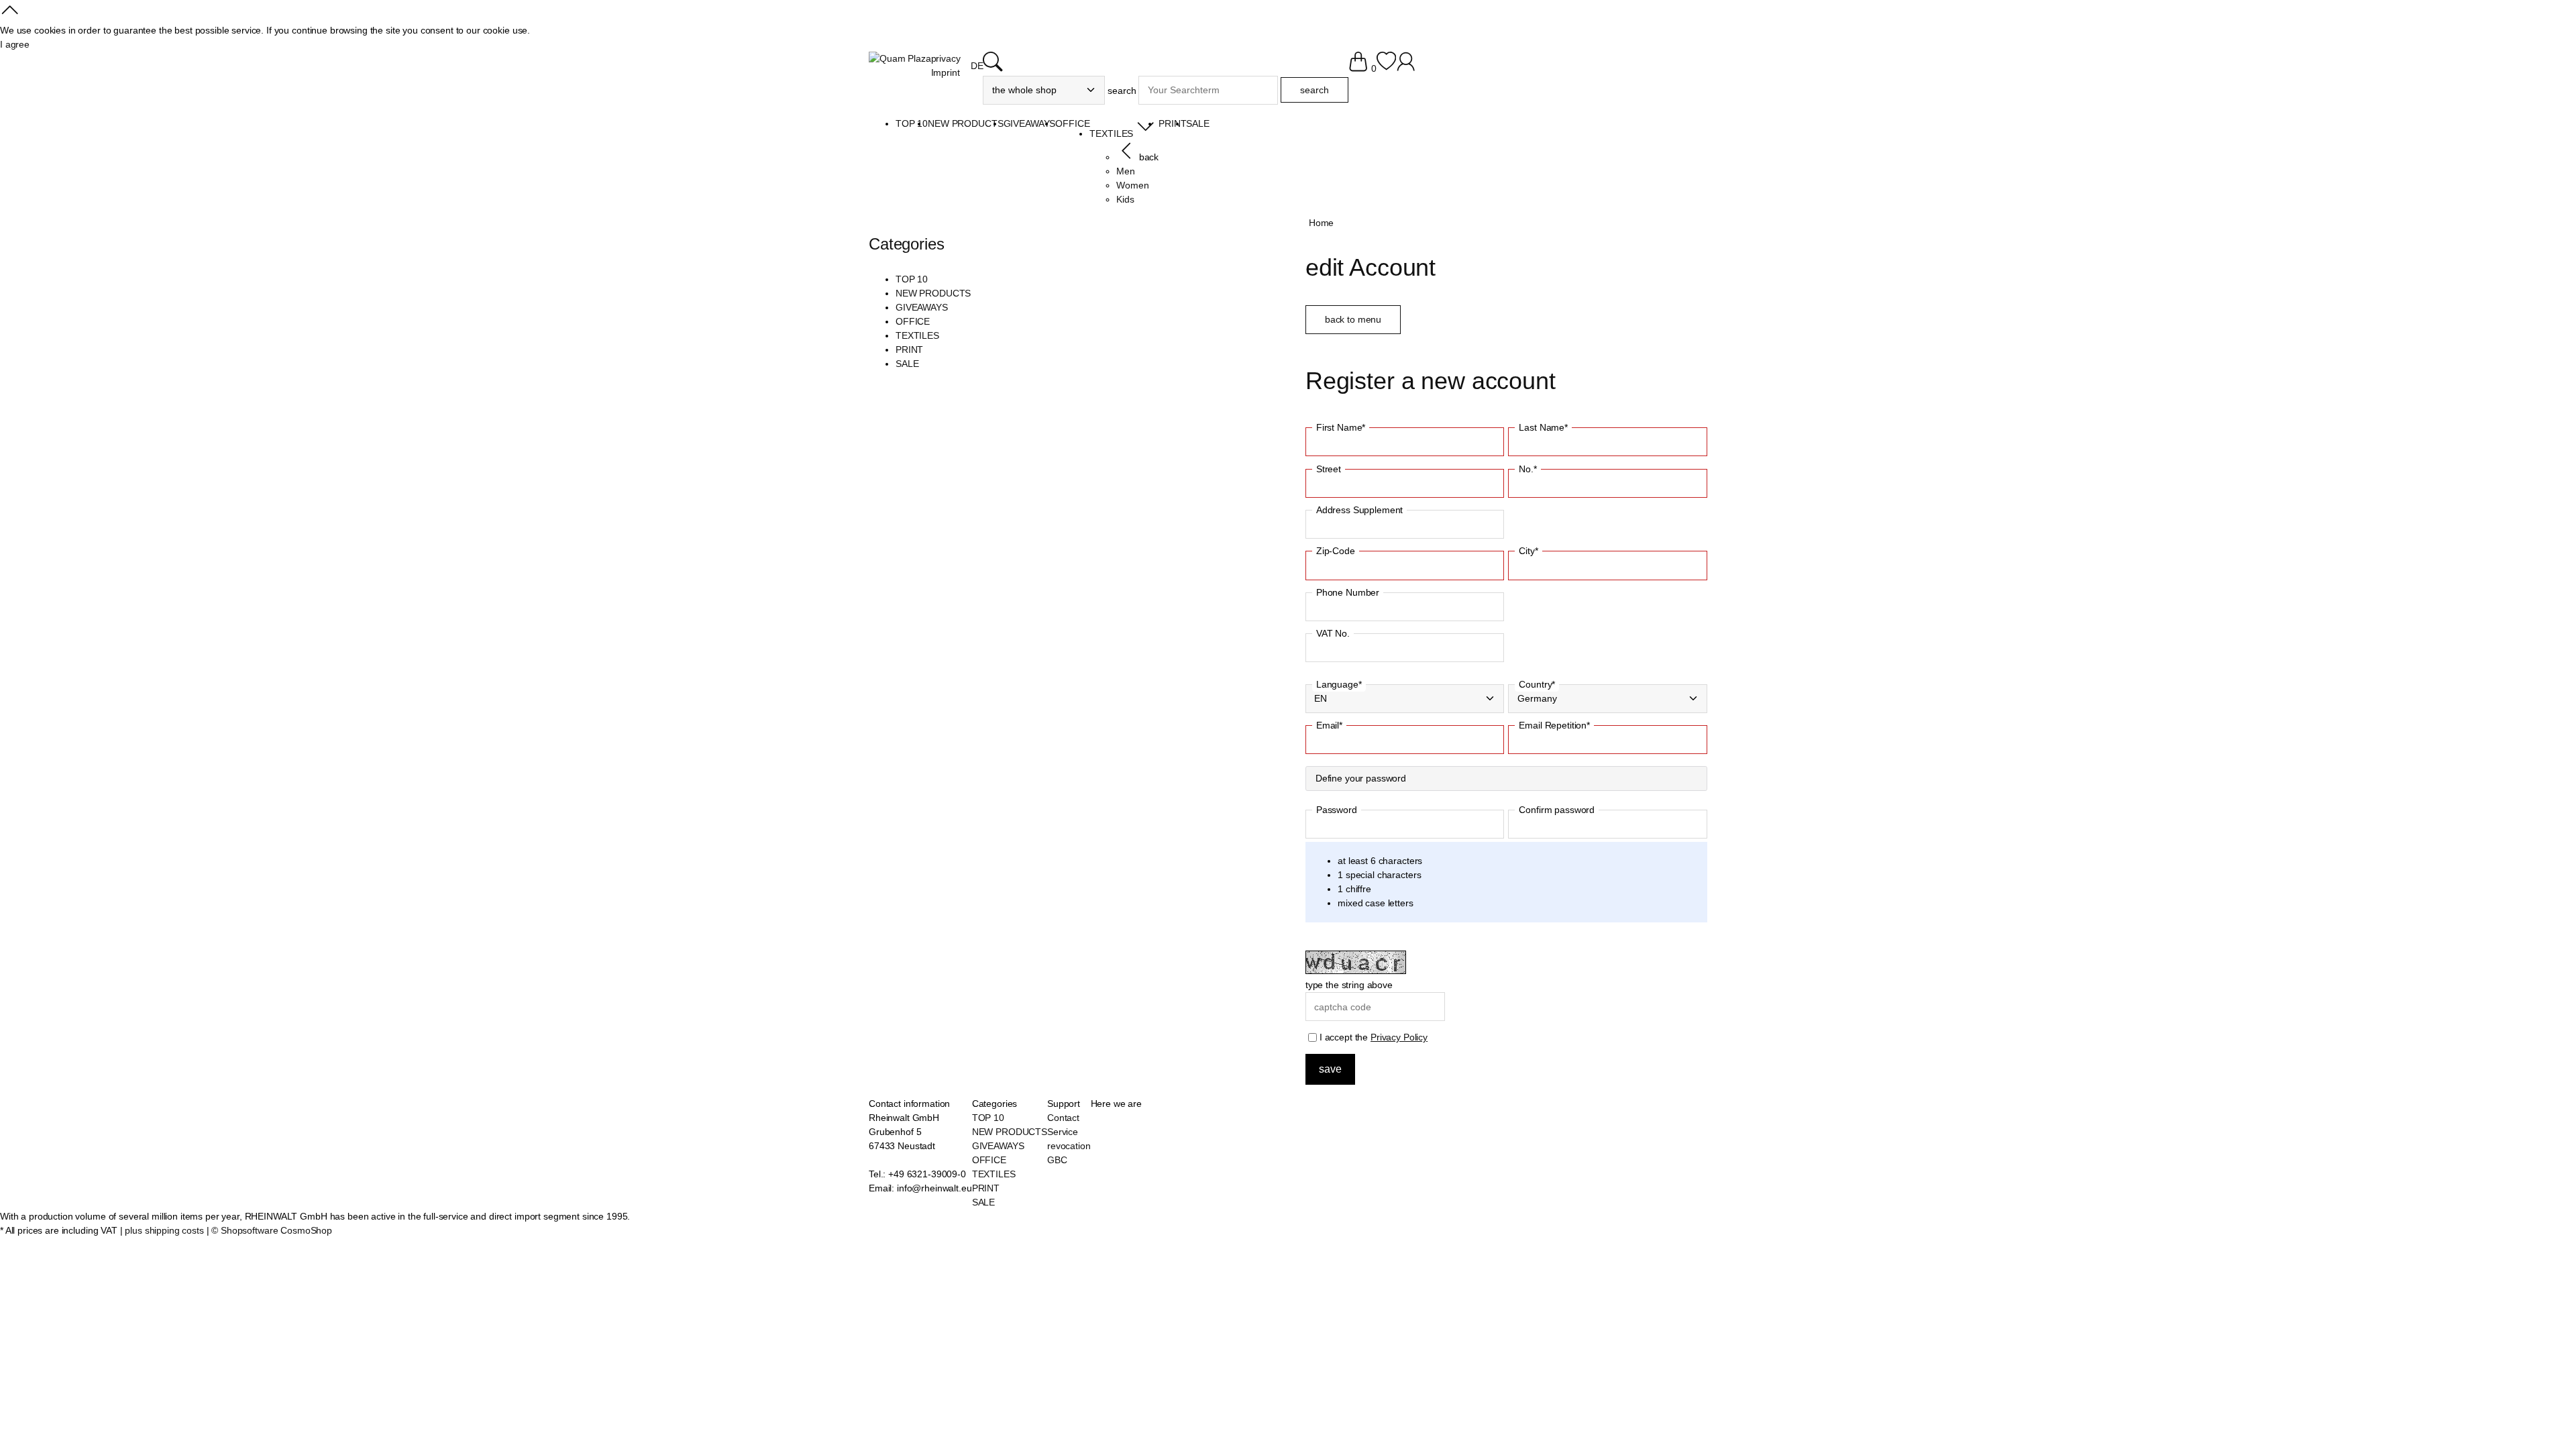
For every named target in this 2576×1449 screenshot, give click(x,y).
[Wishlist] (1386, 68)
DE (977, 66)
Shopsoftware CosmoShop (276, 1230)
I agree (15, 44)
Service (1063, 1132)
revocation (1069, 1146)
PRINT (909, 350)
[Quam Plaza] (900, 59)
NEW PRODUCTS (933, 293)
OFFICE (913, 321)
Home (1321, 223)
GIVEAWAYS (922, 307)
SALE (907, 364)
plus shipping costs (164, 1230)
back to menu (1353, 319)
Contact (1063, 1118)
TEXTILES (917, 335)
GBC (1057, 1160)
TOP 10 (912, 279)
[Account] (1406, 68)
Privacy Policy (1399, 1037)
